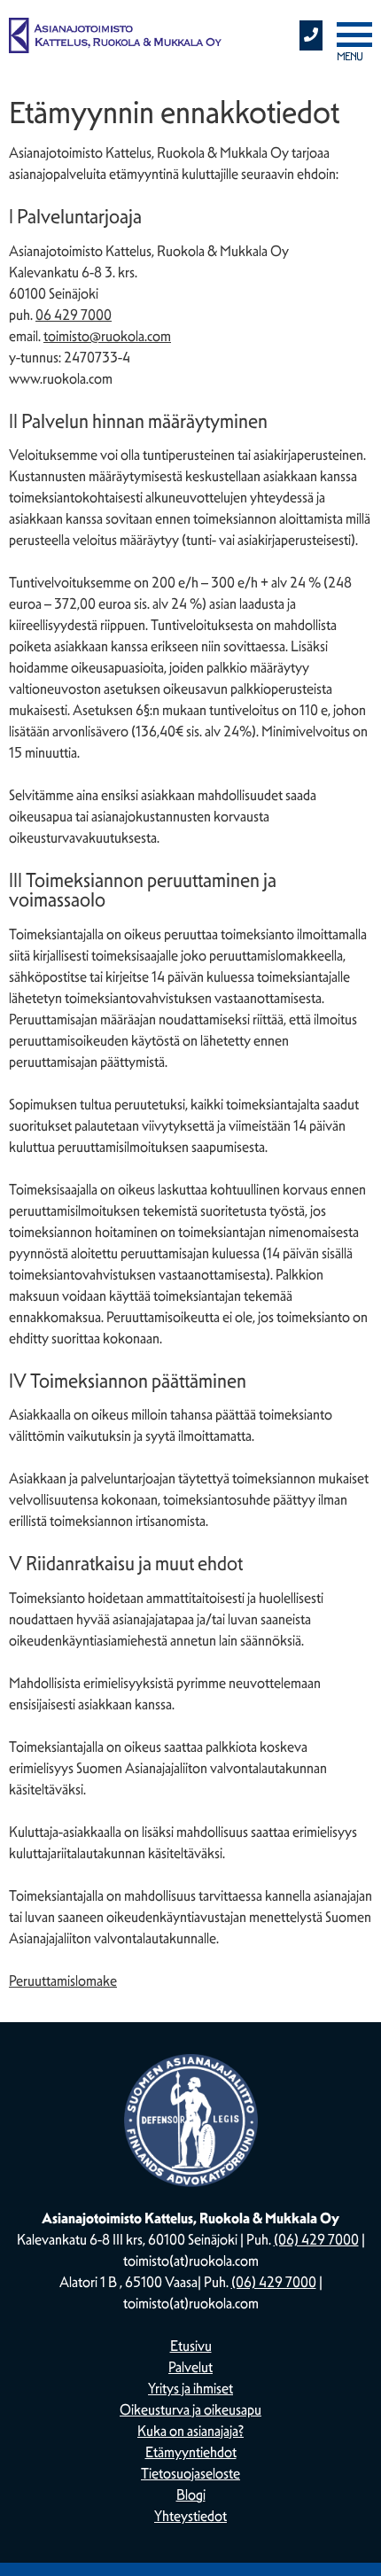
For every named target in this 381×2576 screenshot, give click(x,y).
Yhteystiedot (190, 2516)
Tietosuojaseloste (190, 2474)
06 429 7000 (74, 315)
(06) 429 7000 (316, 2240)
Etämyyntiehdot (191, 2452)
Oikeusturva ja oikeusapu (190, 2410)
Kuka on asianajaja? (190, 2431)
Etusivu (191, 2346)
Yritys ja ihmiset (190, 2389)
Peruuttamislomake (63, 1981)
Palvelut (190, 2367)
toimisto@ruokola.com (107, 336)
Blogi (191, 2495)
